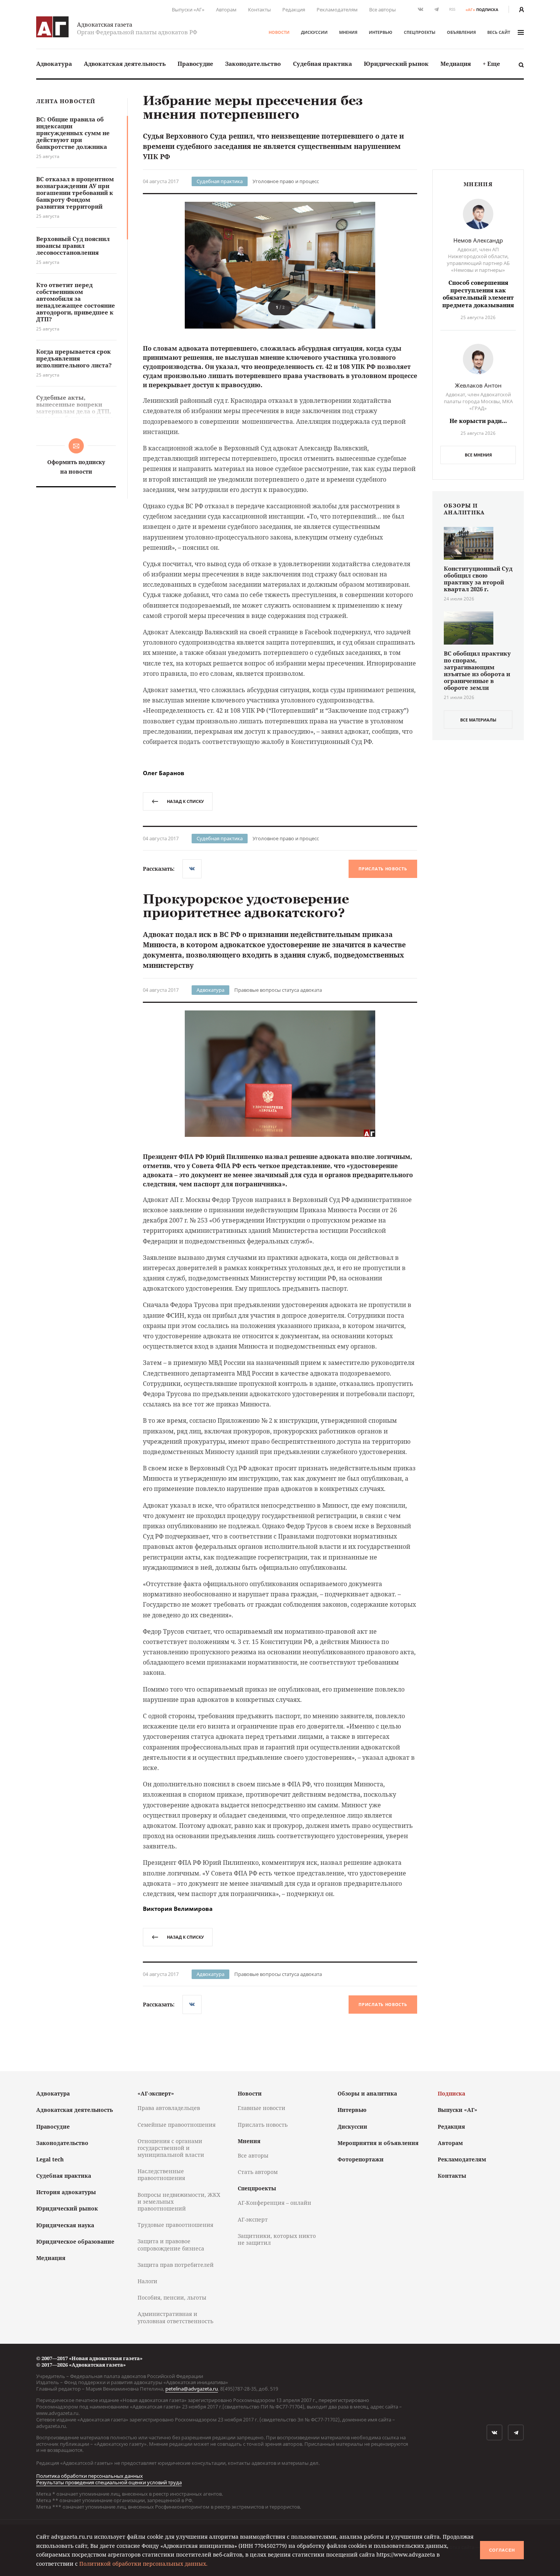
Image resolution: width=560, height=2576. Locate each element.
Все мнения (478, 455)
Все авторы (382, 10)
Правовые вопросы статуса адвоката (278, 990)
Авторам (226, 10)
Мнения (348, 32)
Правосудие (195, 64)
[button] (403, 265)
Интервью (381, 32)
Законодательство (253, 64)
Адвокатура (54, 64)
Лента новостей (66, 101)
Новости (279, 32)
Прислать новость (383, 869)
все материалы (478, 720)
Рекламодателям (337, 10)
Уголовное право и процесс (286, 181)
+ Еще (491, 64)
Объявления (461, 32)
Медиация (456, 64)
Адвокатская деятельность (125, 64)
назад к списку (185, 801)
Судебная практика (322, 64)
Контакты (259, 10)
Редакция (294, 10)
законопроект (258, 2199)
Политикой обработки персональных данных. (143, 2564)
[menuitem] (54, 64)
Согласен (502, 2550)
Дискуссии (314, 32)
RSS (452, 9)
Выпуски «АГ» (188, 10)
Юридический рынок (396, 64)
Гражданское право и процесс (287, 2115)
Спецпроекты (420, 32)
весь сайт (499, 32)
